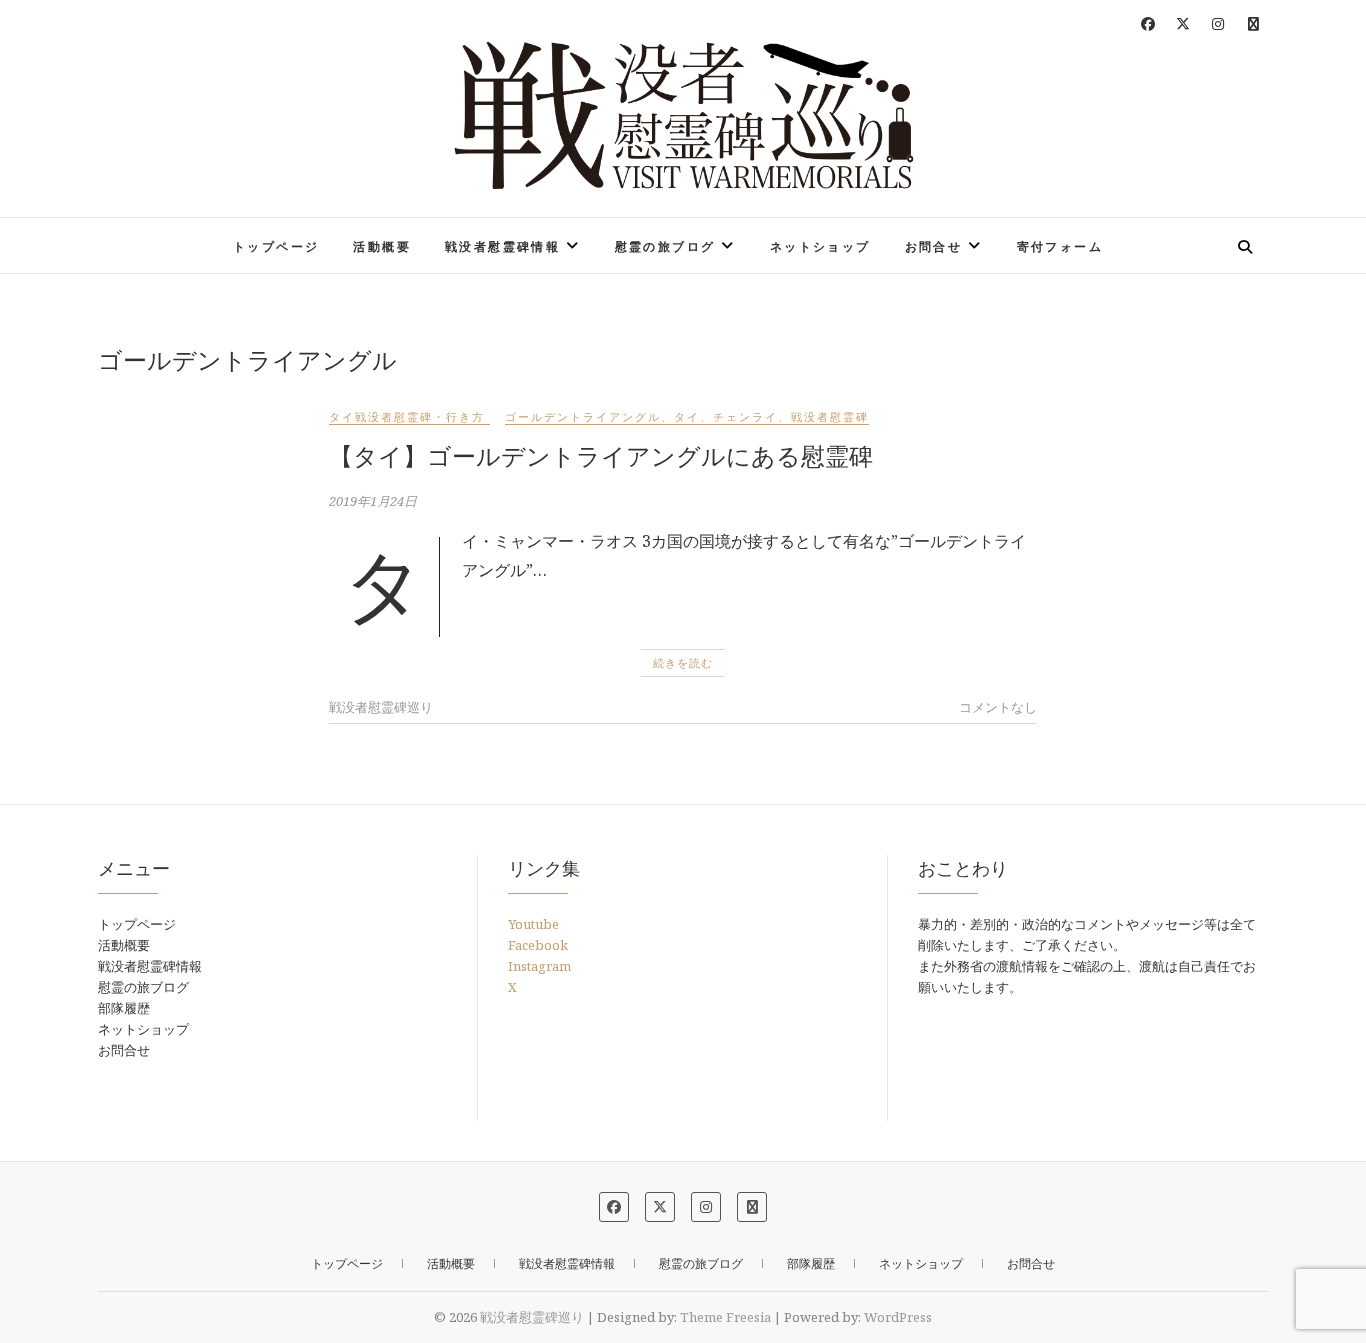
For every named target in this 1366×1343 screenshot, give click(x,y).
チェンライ (745, 416)
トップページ (276, 246)
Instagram (539, 966)
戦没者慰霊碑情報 (502, 246)
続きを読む (683, 662)
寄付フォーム (1060, 246)
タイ (687, 416)
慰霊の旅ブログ (665, 246)
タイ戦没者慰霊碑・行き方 (407, 416)
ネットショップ (820, 246)
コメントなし (998, 707)
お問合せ (934, 246)
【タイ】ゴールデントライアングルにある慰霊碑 (601, 455)
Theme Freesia (725, 1317)
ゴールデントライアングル (583, 416)
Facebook (538, 945)
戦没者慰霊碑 (830, 416)
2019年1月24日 (373, 501)
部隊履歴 (124, 1008)
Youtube (533, 924)
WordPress (898, 1317)
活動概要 (382, 246)
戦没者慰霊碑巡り (194, 233)
